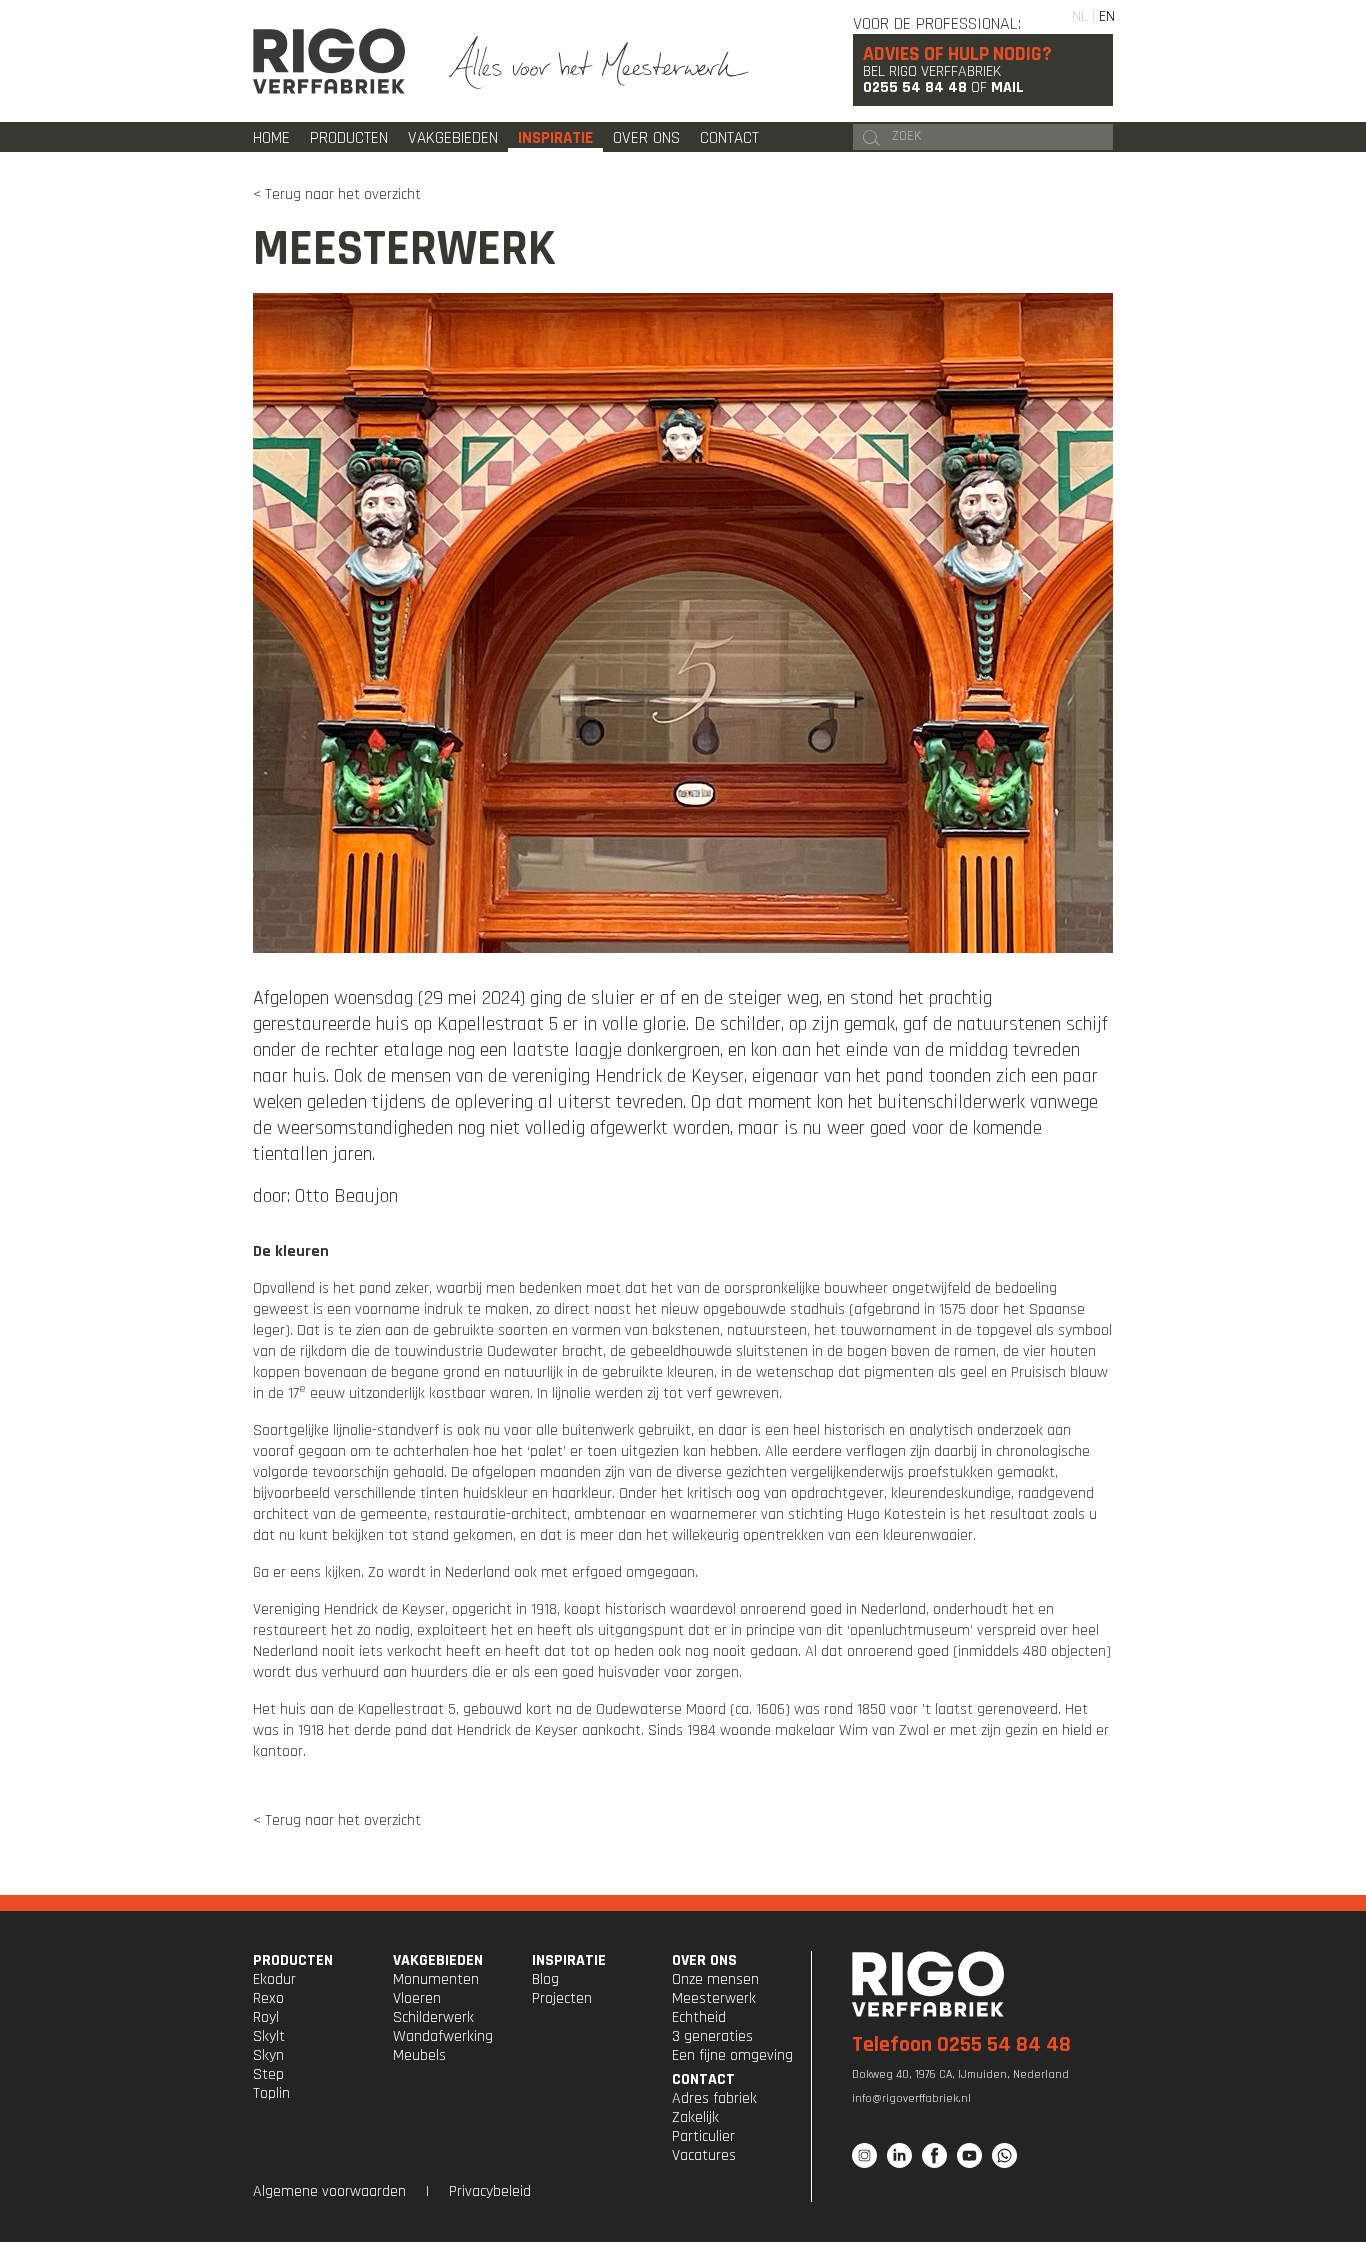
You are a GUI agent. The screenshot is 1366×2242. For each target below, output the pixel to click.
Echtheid (699, 2017)
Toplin (271, 2093)
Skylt (269, 2036)
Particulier (703, 2136)
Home (271, 138)
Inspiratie (555, 138)
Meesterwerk (714, 1998)
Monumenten (436, 1979)
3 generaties (712, 2036)
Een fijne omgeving (732, 2055)
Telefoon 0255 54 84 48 (961, 2045)
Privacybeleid (490, 2191)
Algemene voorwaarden (329, 2191)
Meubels (419, 2055)
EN (1107, 16)
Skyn (268, 2055)
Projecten (562, 1998)
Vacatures (704, 2155)
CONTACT (703, 2079)
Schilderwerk (433, 2017)
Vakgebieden (453, 138)
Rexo (268, 1998)
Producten (349, 138)
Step (268, 2074)
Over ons (646, 138)
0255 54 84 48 (915, 87)
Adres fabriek (714, 2098)
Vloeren (417, 1998)
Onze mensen (715, 1979)
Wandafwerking (443, 2036)
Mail (1007, 87)
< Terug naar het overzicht (337, 194)
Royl (266, 2017)
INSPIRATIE (569, 1960)
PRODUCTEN (293, 1960)
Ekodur (274, 1979)
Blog (545, 1979)
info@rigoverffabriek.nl (911, 2098)
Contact (729, 138)
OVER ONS (704, 1960)
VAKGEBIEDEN (438, 1960)
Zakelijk (695, 2117)
